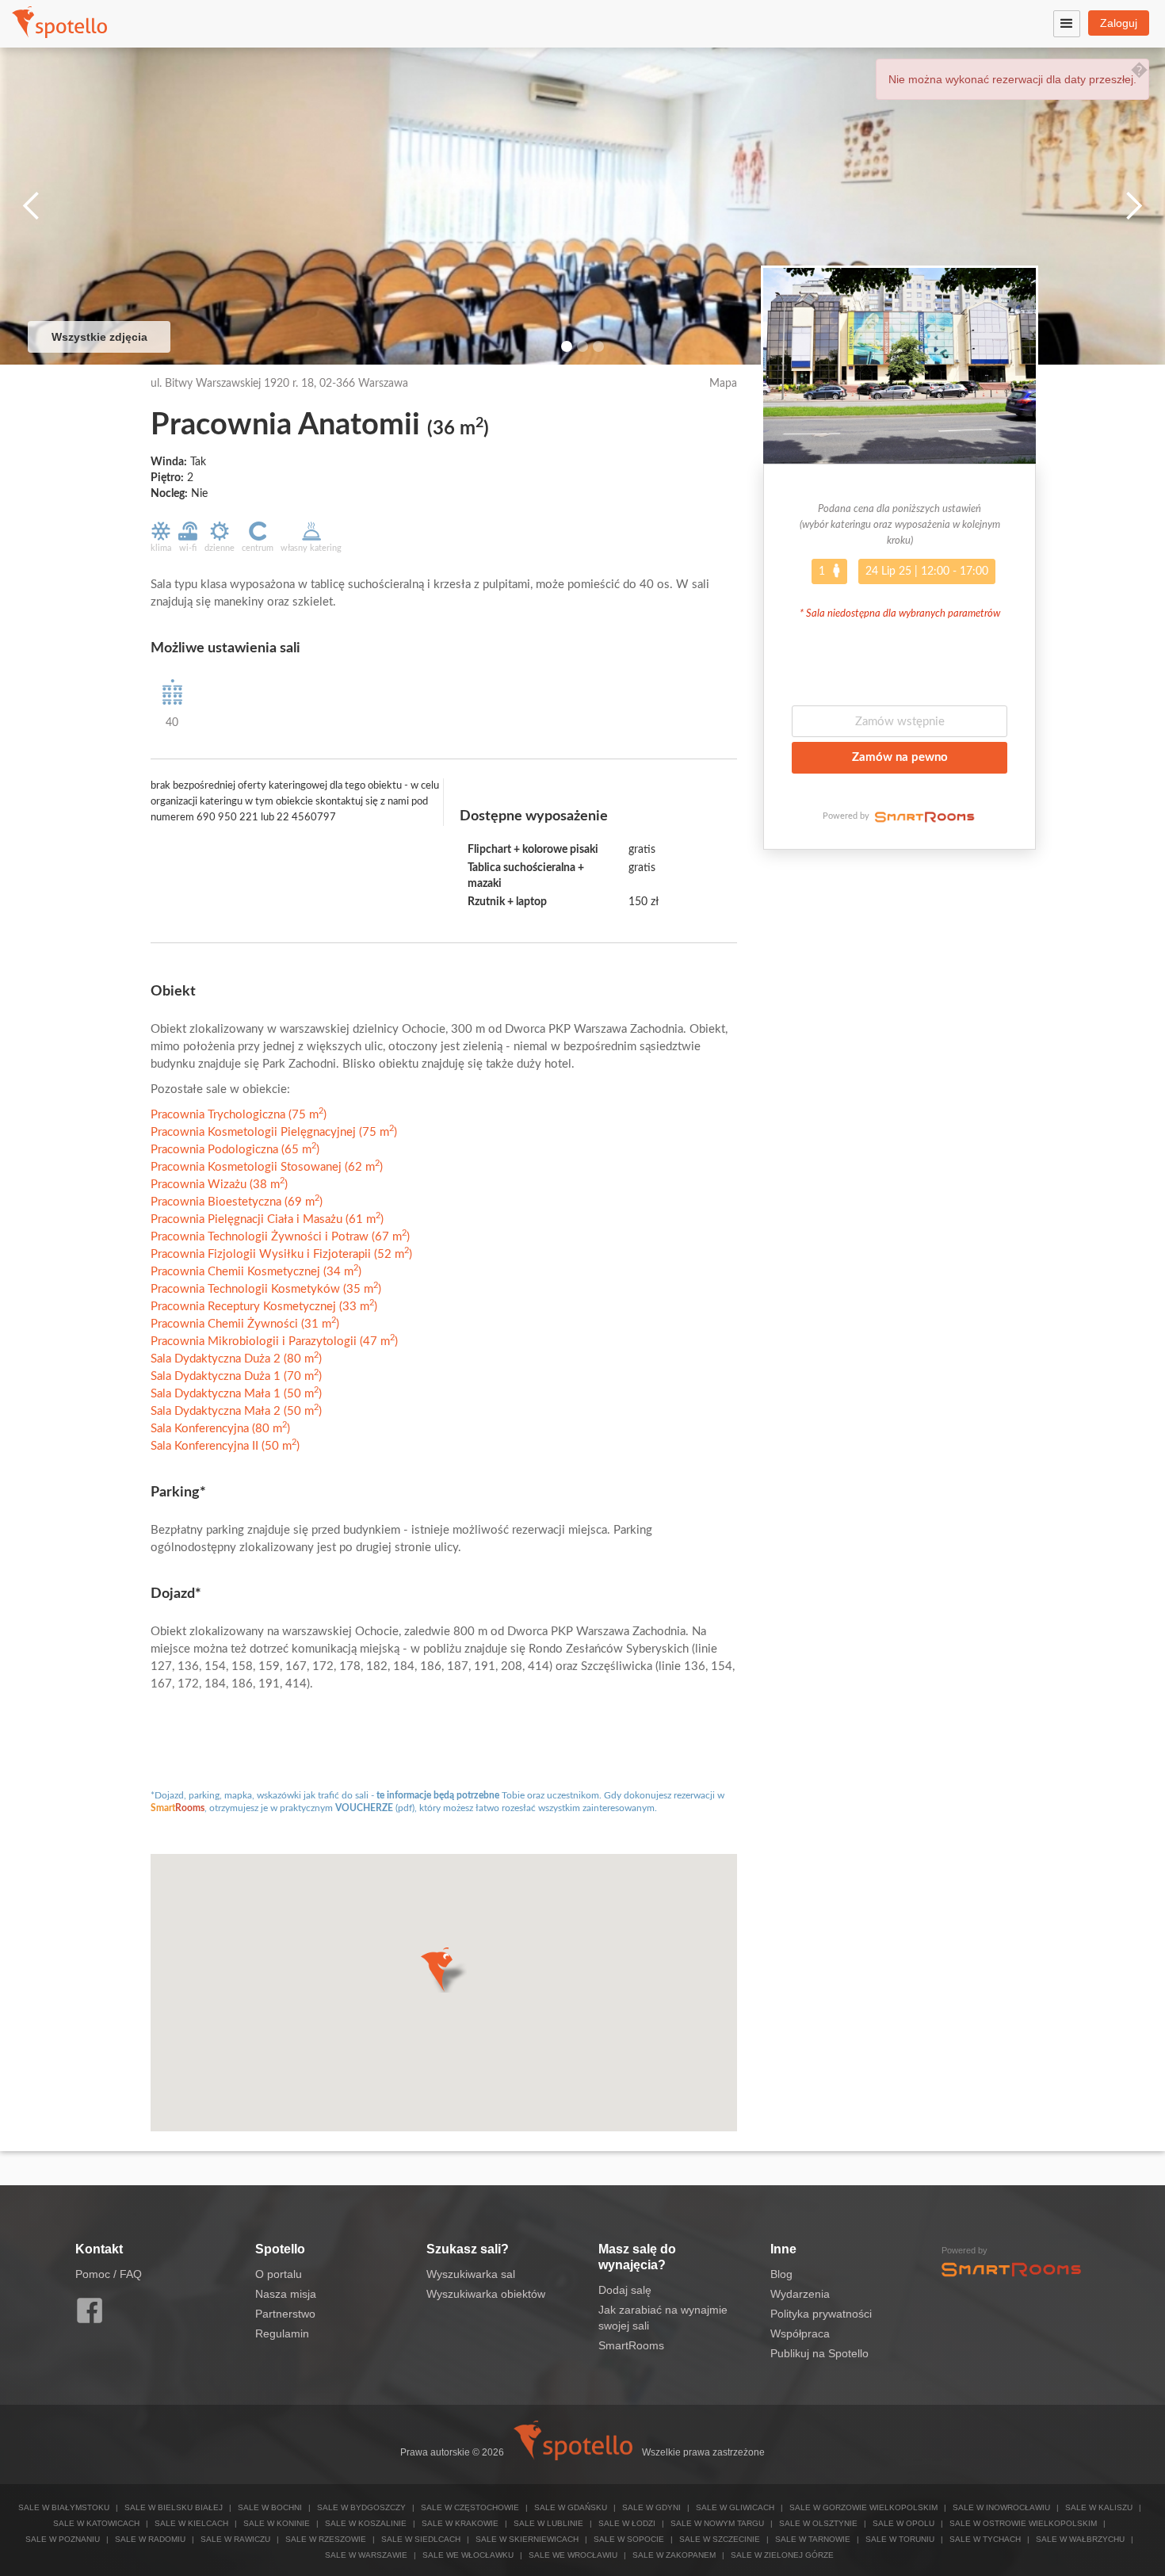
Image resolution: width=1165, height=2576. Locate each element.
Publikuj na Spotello (819, 2353)
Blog (781, 2274)
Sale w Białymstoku (64, 2507)
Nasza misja (286, 2294)
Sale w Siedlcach (421, 2539)
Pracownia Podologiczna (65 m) (235, 1150)
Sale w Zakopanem (674, 2555)
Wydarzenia (800, 2294)
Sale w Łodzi (627, 2523)
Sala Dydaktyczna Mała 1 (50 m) (236, 1394)
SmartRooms (631, 2345)
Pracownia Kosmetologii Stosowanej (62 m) (267, 1167)
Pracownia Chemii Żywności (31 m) (245, 1324)
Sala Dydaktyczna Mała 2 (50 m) (236, 1411)
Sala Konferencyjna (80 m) (220, 1429)
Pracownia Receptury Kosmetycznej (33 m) (264, 1307)
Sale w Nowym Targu (717, 2523)
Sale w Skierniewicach (527, 2539)
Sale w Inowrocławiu (1001, 2507)
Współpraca (800, 2333)
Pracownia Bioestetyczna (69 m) (237, 1202)
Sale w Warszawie (366, 2555)
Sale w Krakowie (460, 2523)
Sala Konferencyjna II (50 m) (225, 1446)
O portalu (279, 2274)
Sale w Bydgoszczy (361, 2507)
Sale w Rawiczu (235, 2539)
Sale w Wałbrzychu (1080, 2539)
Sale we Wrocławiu (573, 2555)
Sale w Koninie (277, 2523)
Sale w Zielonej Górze (782, 2555)
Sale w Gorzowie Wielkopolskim (863, 2507)
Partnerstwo (285, 2314)
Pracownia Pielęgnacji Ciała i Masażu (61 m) (267, 1219)
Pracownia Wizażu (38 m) (219, 1185)
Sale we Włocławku (468, 2555)
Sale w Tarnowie (813, 2539)
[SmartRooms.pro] (1011, 2268)
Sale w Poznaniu (63, 2539)
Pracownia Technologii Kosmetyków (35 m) (266, 1289)
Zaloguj (1119, 23)
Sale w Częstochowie (470, 2507)
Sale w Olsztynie (818, 2523)
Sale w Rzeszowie (326, 2539)
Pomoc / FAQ (109, 2274)
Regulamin (282, 2333)
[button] (443, 1970)
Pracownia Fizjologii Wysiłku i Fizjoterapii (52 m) (281, 1254)
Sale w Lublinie (548, 2523)
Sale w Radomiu (150, 2539)
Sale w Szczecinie (720, 2539)
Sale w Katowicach (96, 2523)
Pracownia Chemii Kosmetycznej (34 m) (256, 1272)
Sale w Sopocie (629, 2539)
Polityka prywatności (821, 2314)
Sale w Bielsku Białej (174, 2507)
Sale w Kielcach (191, 2523)
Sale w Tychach (985, 2539)
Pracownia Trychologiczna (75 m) (239, 1115)
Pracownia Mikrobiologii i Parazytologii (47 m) (274, 1342)
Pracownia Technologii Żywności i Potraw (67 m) (280, 1237)
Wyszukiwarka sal (471, 2274)
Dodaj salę (625, 2290)
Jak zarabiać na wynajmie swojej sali (663, 2318)
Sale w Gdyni (651, 2507)
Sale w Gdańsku (571, 2507)
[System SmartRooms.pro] (923, 816)
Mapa (723, 384)
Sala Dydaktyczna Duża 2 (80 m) (236, 1359)
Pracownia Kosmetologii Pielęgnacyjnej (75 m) (274, 1132)
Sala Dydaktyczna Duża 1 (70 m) (236, 1376)
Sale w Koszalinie (366, 2523)
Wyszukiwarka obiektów (486, 2294)
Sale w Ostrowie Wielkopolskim (1023, 2523)
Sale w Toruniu (900, 2539)
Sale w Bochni (270, 2507)
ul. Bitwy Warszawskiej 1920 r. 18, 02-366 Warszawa (279, 384)
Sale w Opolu (903, 2523)
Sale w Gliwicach (735, 2507)
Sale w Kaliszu (1099, 2507)
